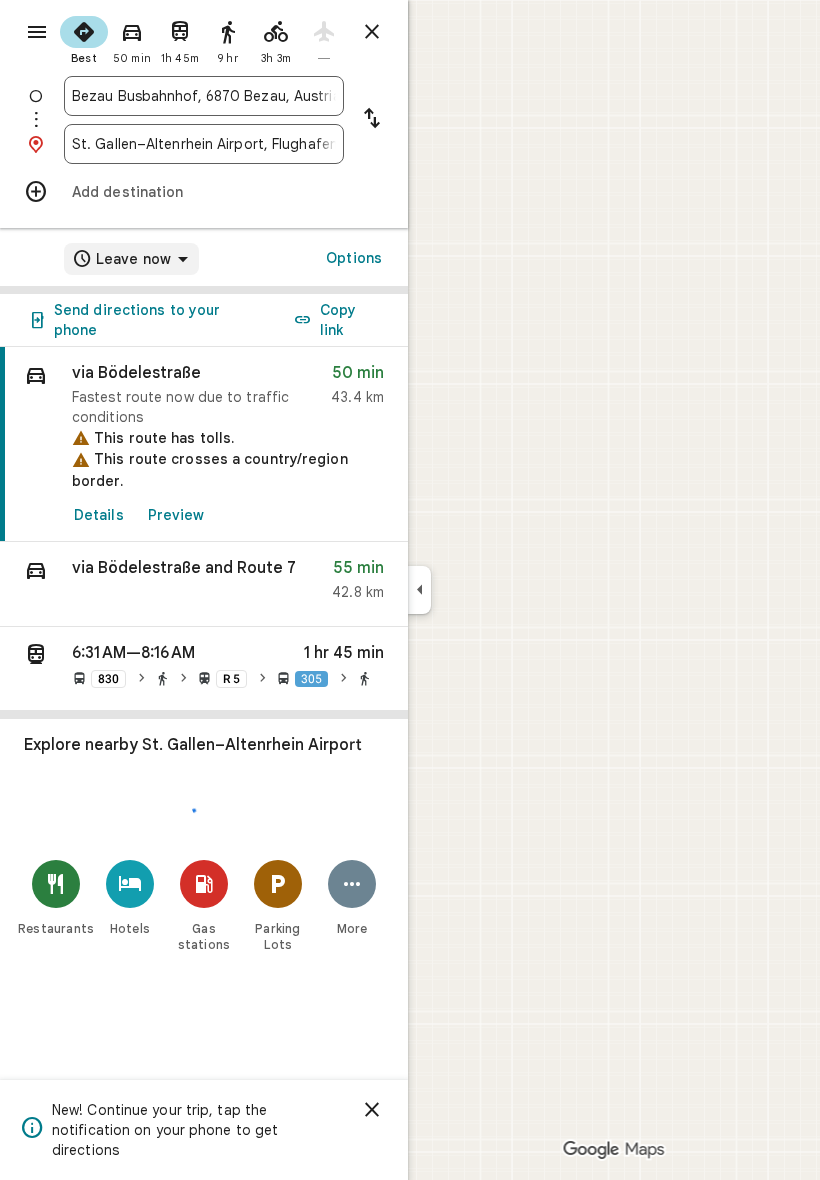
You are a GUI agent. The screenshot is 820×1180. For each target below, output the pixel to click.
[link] (204, 444)
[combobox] (204, 96)
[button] (204, 584)
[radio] (84, 38)
